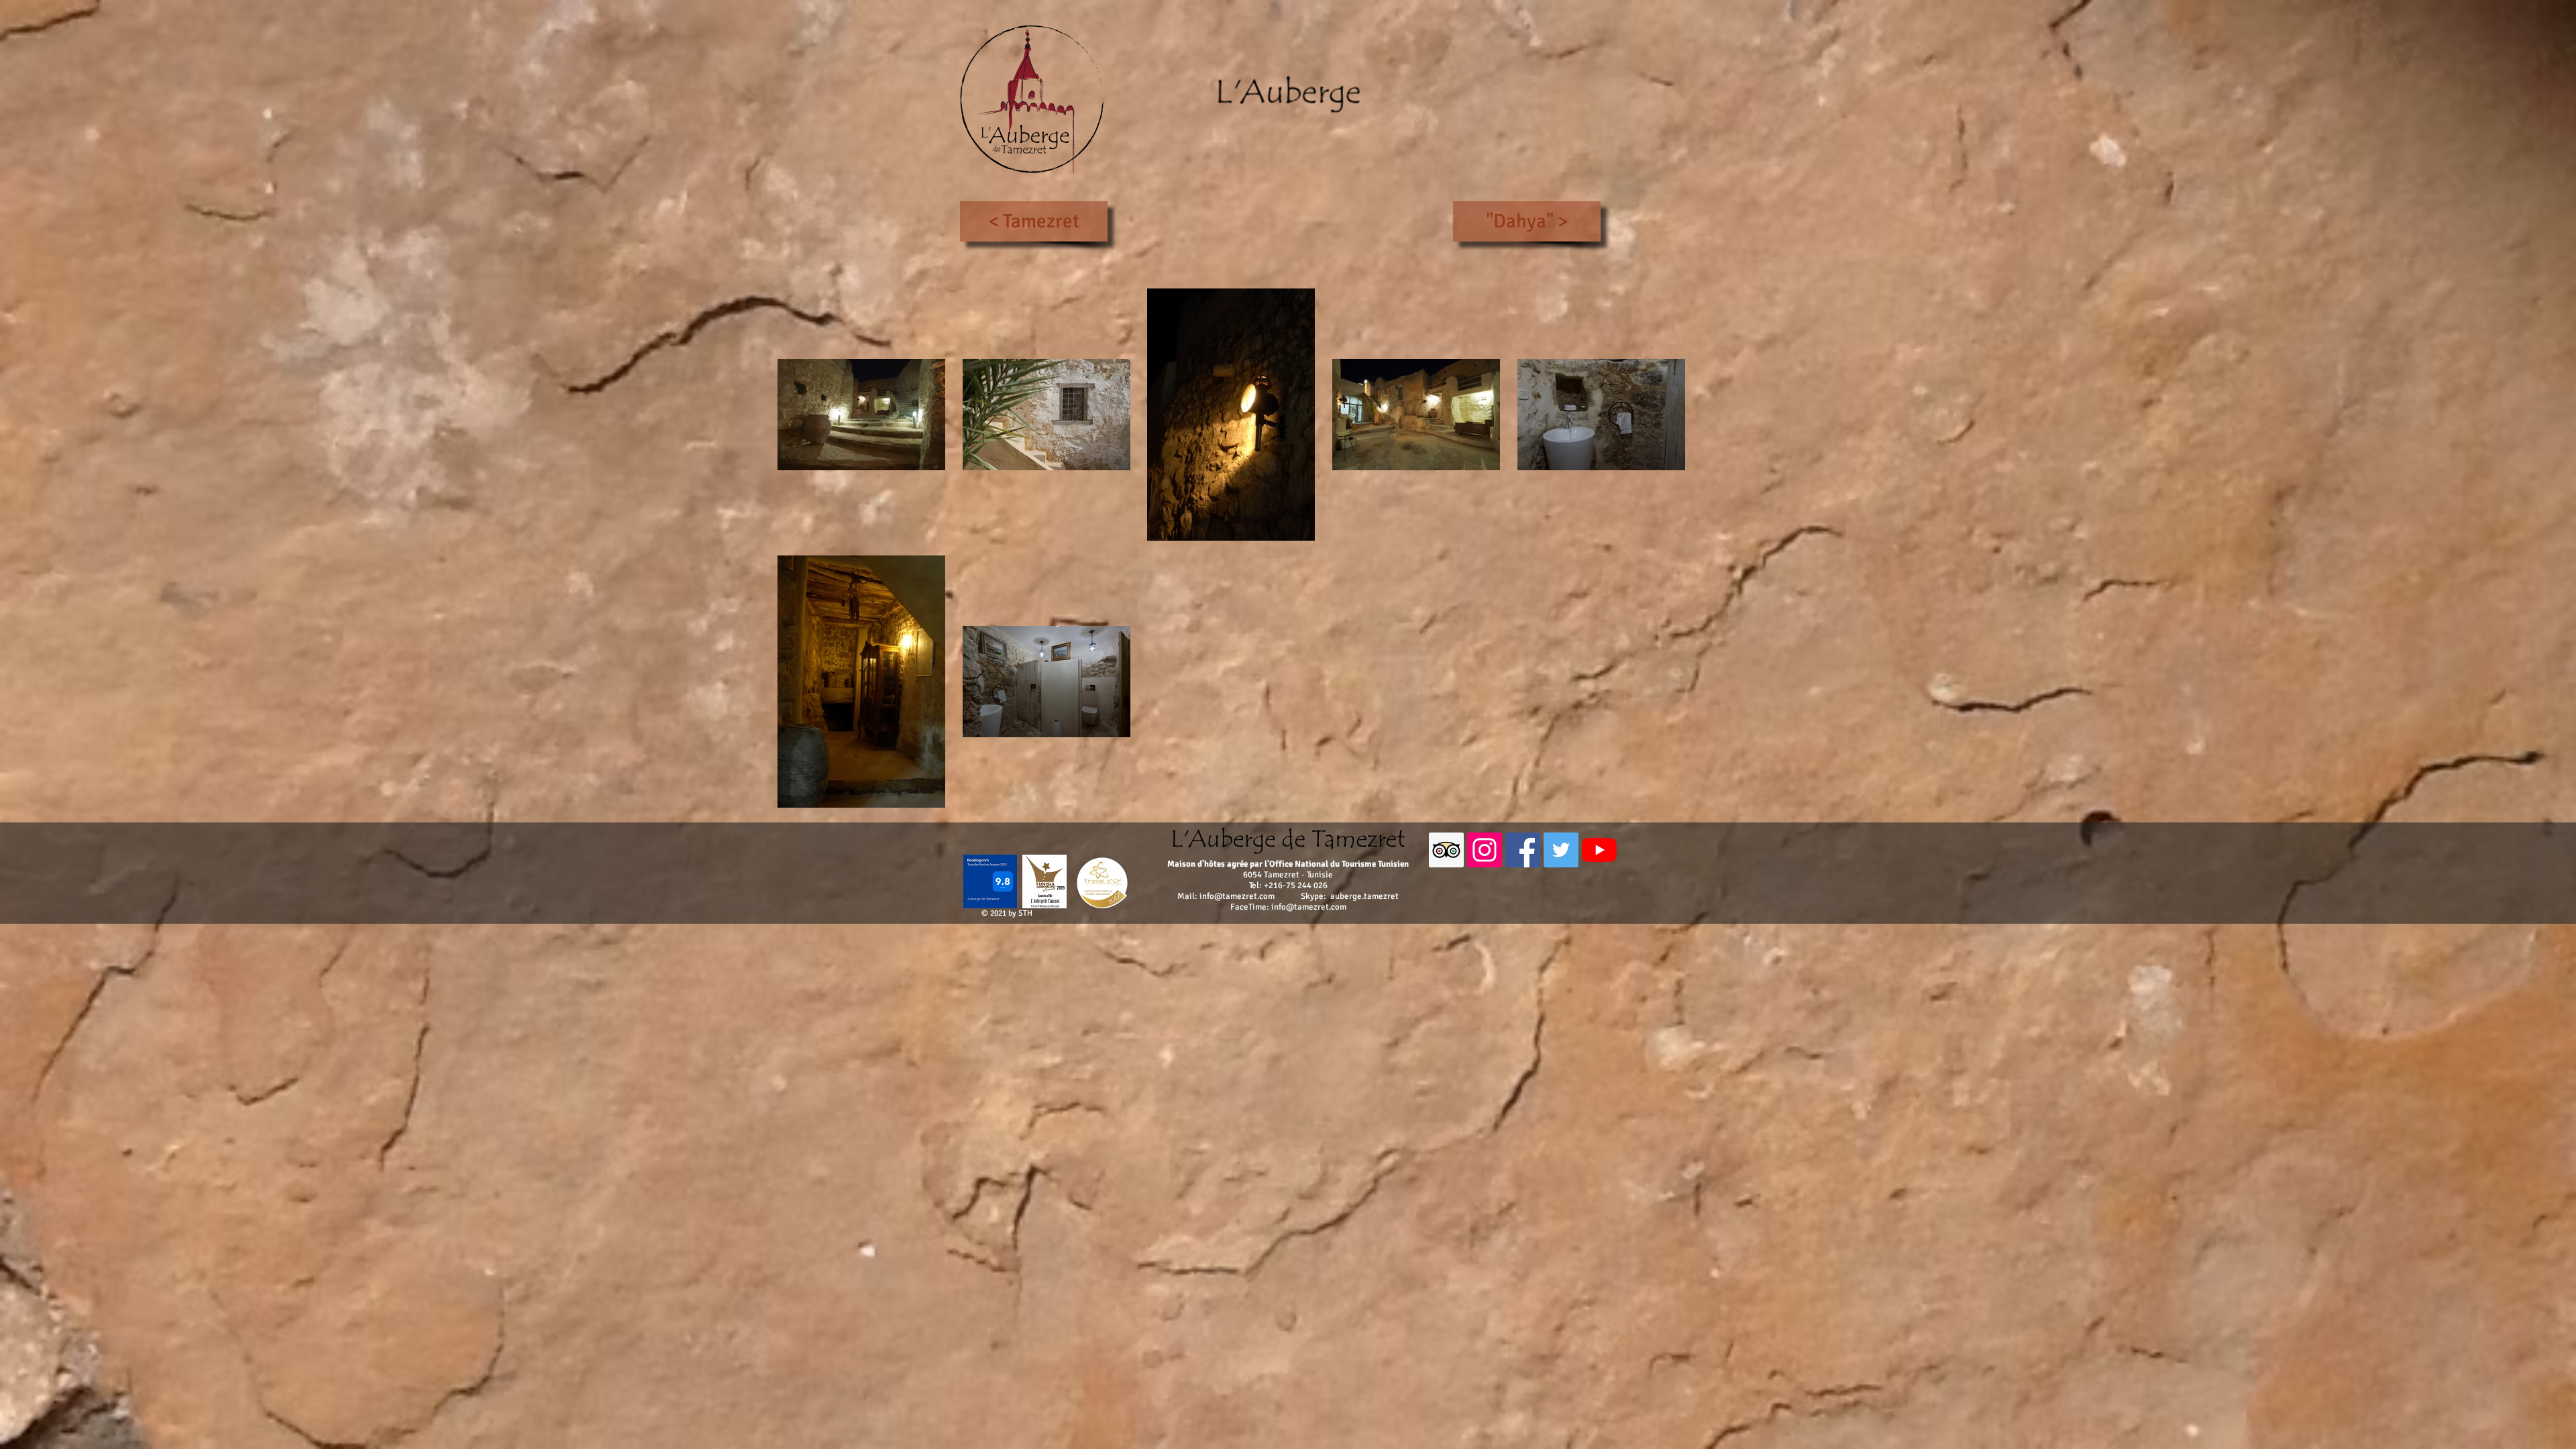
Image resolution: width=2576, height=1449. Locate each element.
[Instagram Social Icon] (1485, 850)
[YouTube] (1599, 850)
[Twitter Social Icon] (1561, 850)
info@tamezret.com (1237, 896)
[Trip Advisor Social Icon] (1446, 850)
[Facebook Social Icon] (1523, 850)
